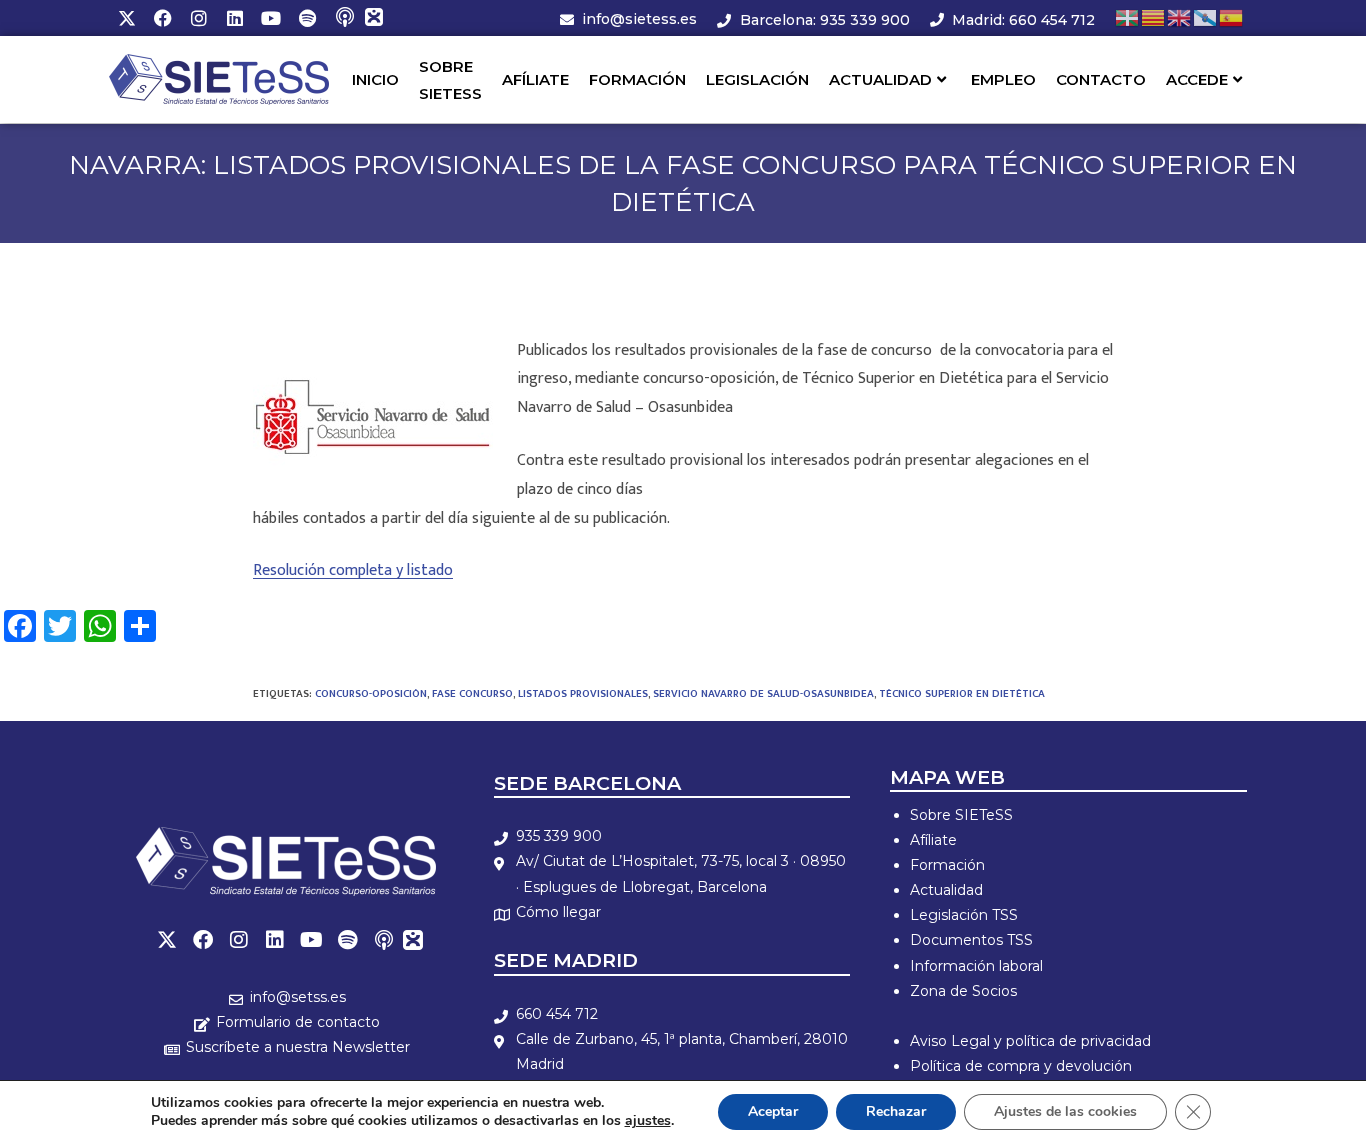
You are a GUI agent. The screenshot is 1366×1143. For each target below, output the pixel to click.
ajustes (648, 1121)
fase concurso (472, 694)
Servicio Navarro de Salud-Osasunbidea (763, 694)
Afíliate (933, 840)
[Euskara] (1128, 17)
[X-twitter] (127, 18)
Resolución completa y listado (353, 570)
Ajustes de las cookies (1065, 1111)
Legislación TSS (964, 915)
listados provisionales (583, 694)
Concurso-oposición (371, 694)
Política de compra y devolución (1021, 1066)
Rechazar (896, 1111)
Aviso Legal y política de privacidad (1030, 1041)
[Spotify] (307, 18)
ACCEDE (1197, 79)
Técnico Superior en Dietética (962, 694)
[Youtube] (271, 18)
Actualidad (946, 890)
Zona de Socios (963, 991)
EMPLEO (1003, 79)
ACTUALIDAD (880, 79)
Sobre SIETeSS (961, 815)
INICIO (375, 79)
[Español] (1232, 17)
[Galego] (1206, 17)
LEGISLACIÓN (757, 79)
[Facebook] (163, 18)
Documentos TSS (971, 940)
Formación (947, 865)
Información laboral (976, 966)
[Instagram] (199, 18)
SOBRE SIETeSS (450, 80)
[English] (1180, 17)
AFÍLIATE (535, 79)
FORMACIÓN (637, 79)
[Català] (1154, 17)
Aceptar (773, 1111)
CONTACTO (1101, 79)
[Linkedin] (235, 18)
